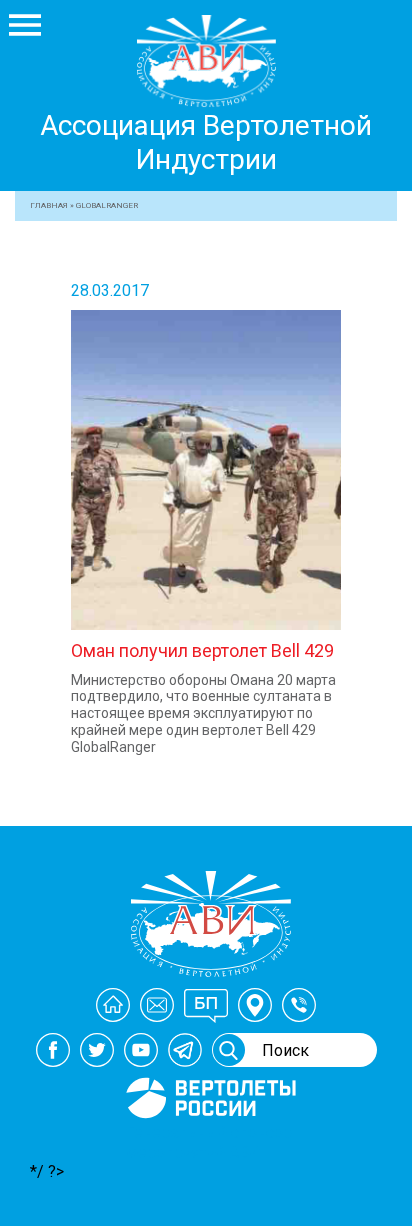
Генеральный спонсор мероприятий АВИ (209, 1142)
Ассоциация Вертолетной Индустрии (206, 142)
